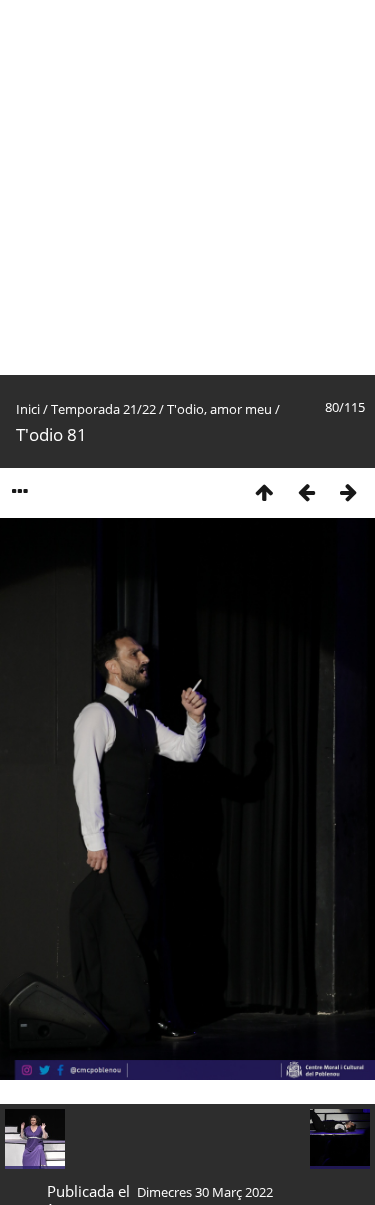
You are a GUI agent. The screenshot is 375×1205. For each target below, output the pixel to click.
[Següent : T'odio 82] (348, 491)
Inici (28, 409)
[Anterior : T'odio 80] (306, 491)
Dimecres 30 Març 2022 (205, 1192)
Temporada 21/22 (103, 409)
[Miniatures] (264, 491)
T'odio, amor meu (219, 409)
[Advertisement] (187, 187)
